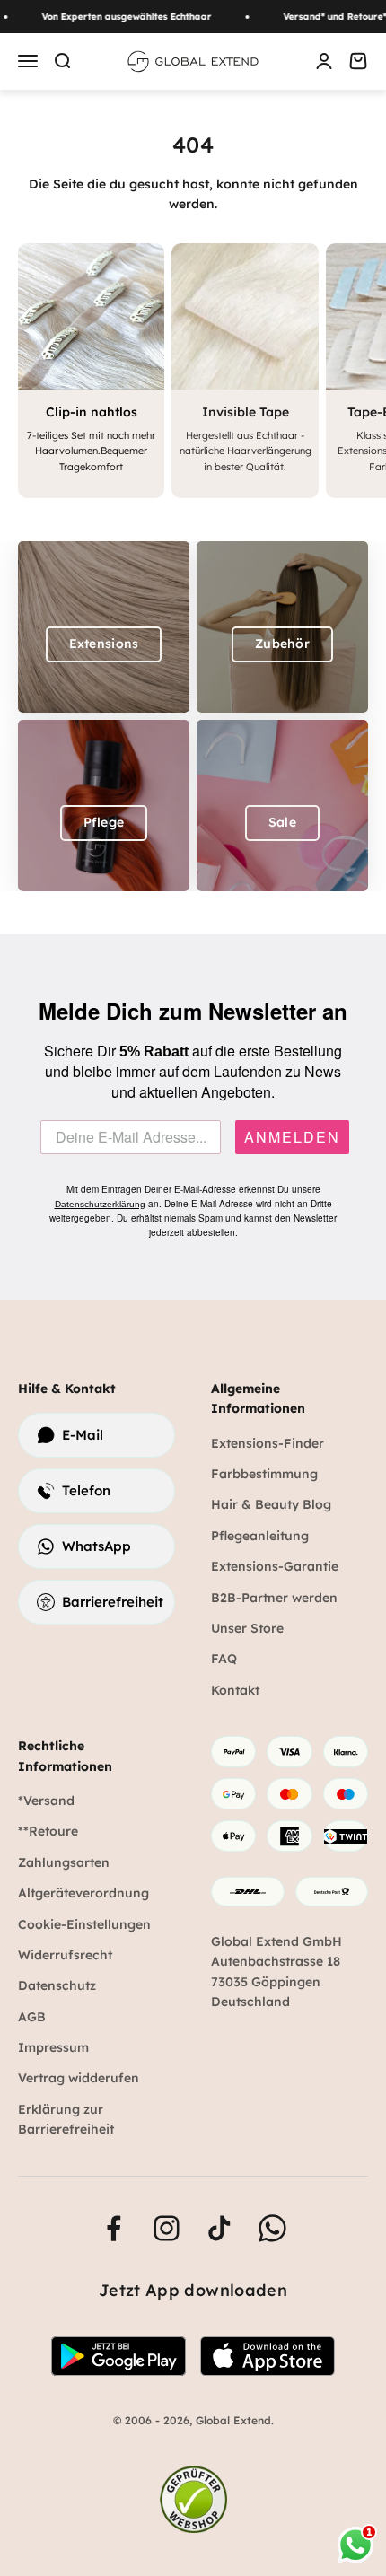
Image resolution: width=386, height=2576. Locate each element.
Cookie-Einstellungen (84, 1924)
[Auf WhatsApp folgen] (272, 2228)
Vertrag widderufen (79, 2078)
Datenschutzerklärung (100, 1204)
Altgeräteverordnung (83, 1893)
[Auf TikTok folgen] (219, 2228)
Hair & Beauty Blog (271, 1504)
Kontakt (235, 1690)
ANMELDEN (292, 1137)
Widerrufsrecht (65, 1955)
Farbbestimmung (264, 1474)
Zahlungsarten (64, 1862)
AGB (32, 2017)
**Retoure (48, 1831)
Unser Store (247, 1628)
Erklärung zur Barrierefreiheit (66, 2119)
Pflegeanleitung (260, 1536)
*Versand (46, 1801)
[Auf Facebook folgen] (114, 2228)
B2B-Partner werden (274, 1598)
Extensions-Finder (268, 1443)
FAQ (224, 1659)
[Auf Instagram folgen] (167, 2228)
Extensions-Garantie (275, 1566)
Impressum (53, 2047)
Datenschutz (57, 1985)
